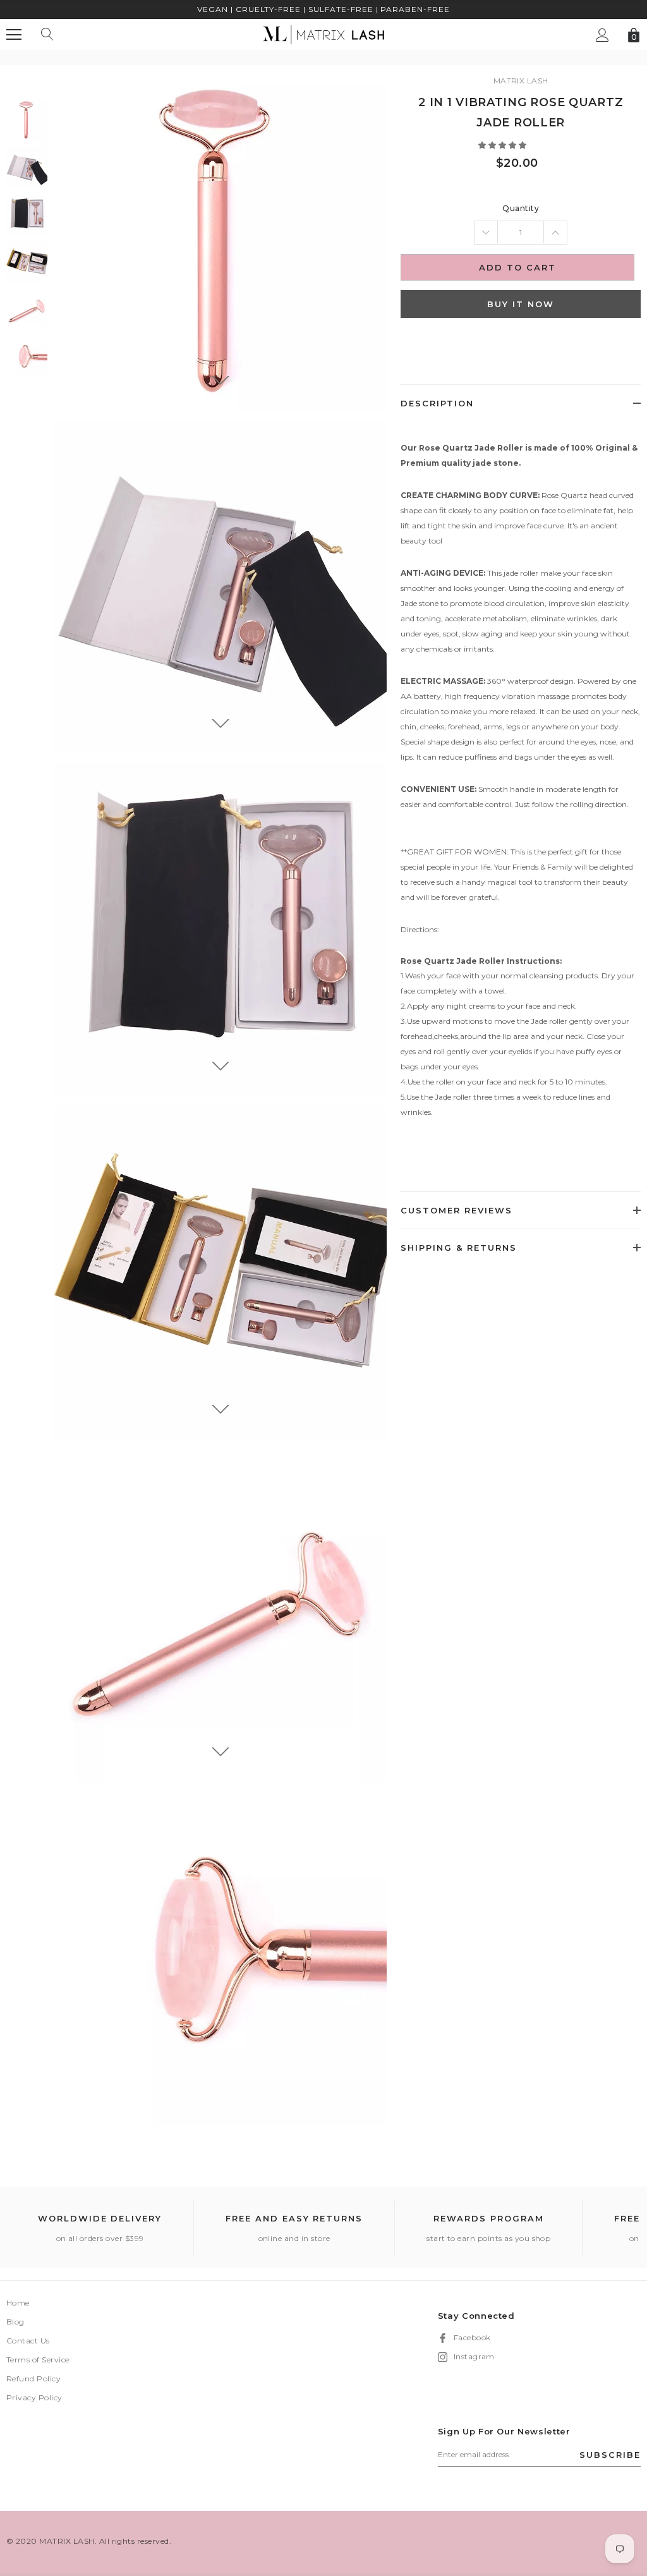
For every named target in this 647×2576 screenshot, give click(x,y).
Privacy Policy (34, 2397)
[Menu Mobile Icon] (14, 35)
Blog (15, 2322)
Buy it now (521, 304)
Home (18, 2303)
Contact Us (28, 2341)
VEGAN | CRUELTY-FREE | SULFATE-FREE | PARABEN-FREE (323, 9)
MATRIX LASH (521, 81)
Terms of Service (38, 2360)
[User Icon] (602, 35)
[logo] (323, 34)
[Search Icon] (47, 35)
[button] (503, 145)
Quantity (521, 208)
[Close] (274, 2504)
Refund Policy (33, 2379)
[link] (27, 120)
